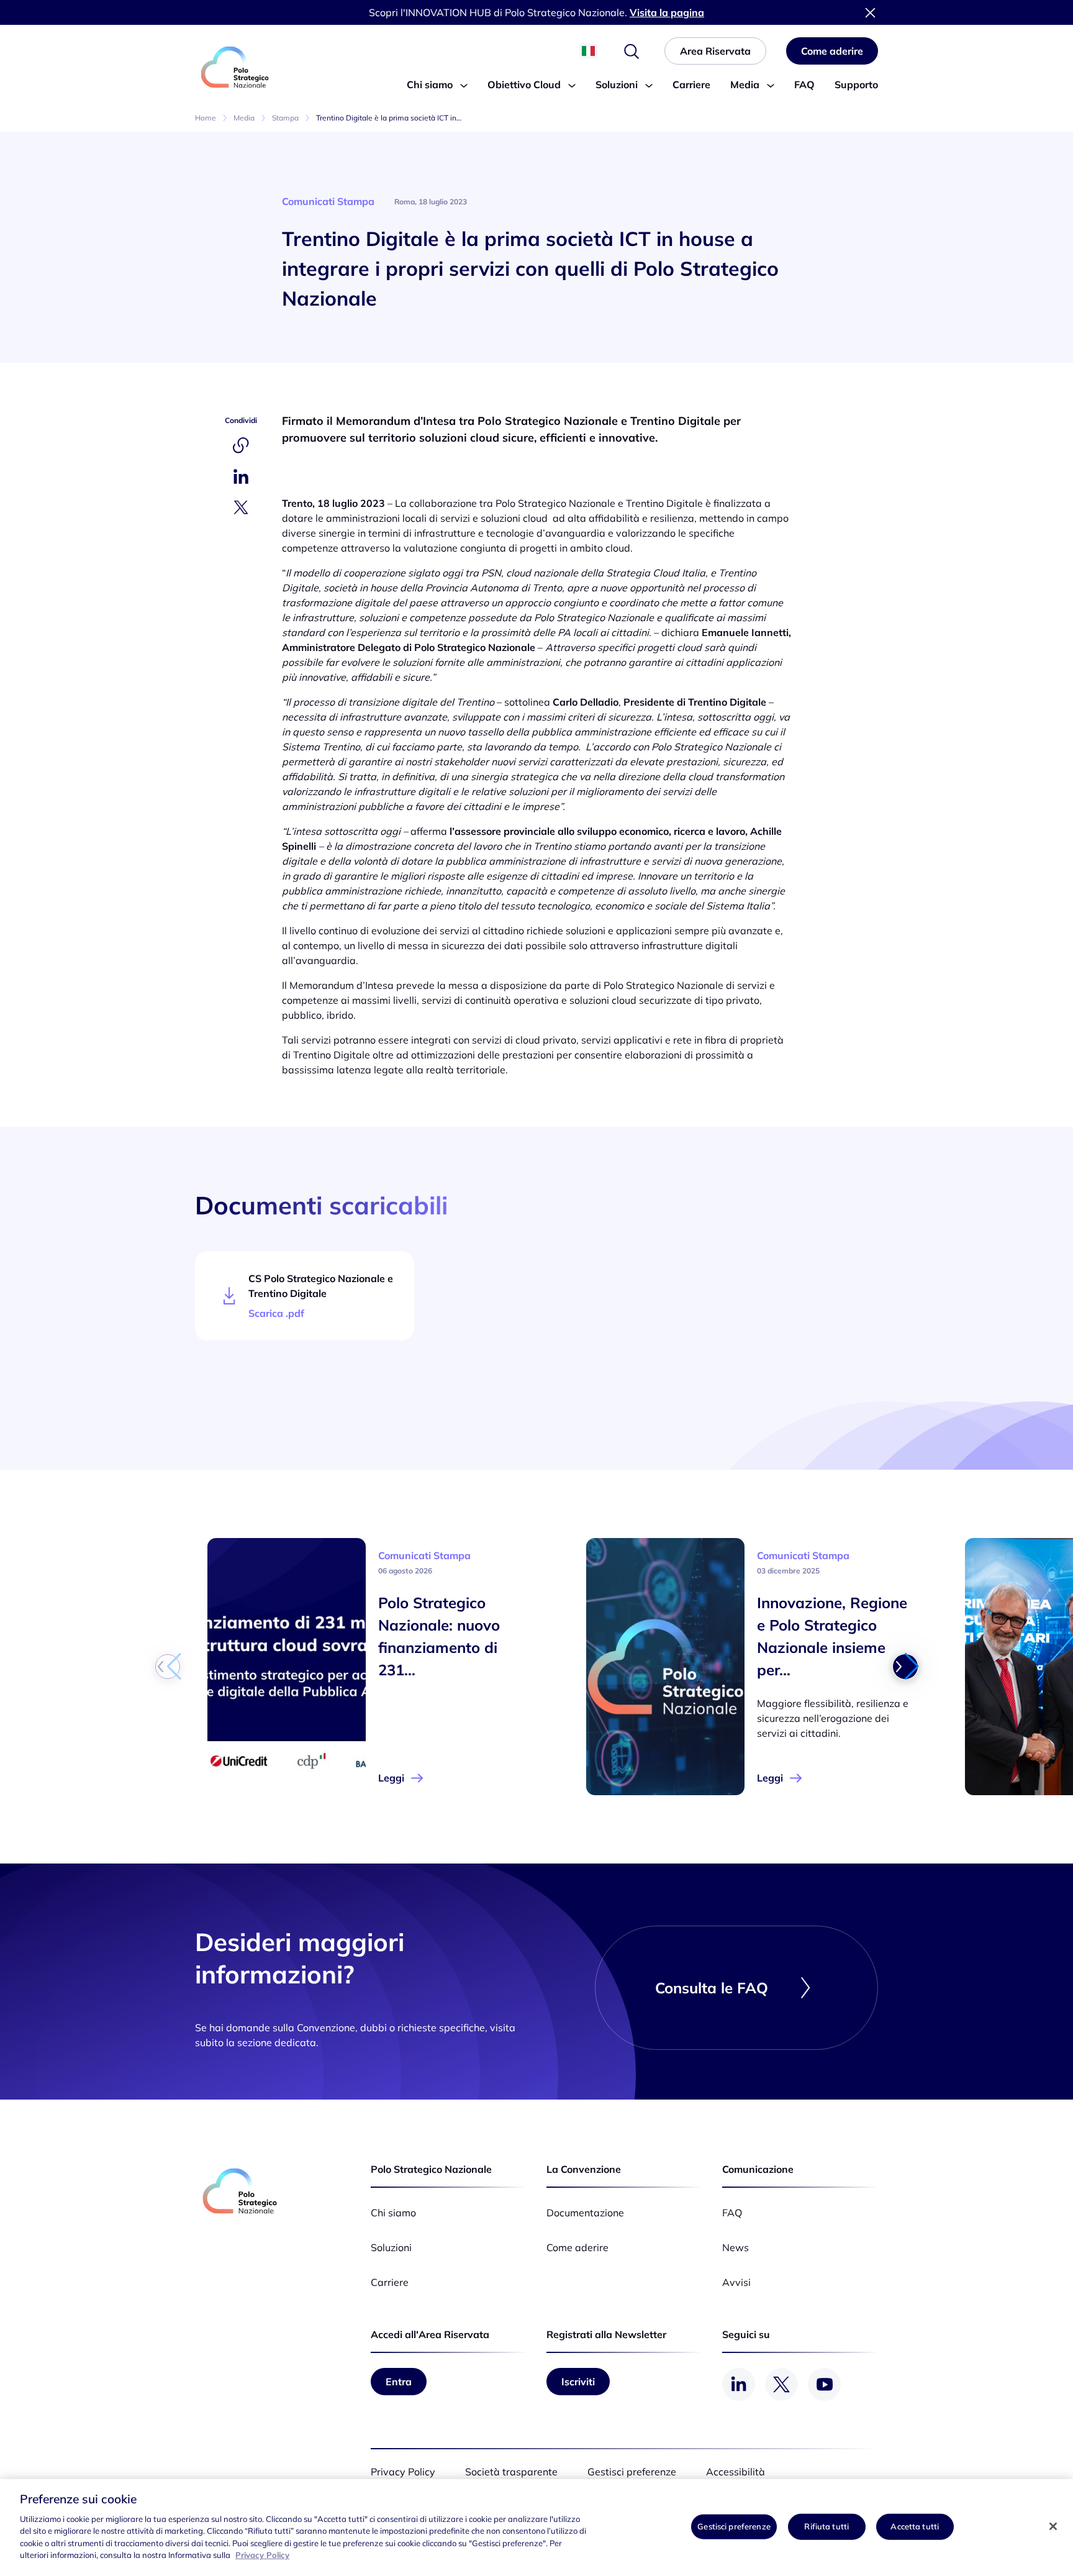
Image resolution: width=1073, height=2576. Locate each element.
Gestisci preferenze (734, 2526)
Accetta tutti (915, 2526)
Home (206, 118)
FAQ (804, 84)
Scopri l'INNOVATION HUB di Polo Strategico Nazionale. (536, 12)
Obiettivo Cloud (524, 84)
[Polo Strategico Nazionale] (235, 67)
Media (745, 84)
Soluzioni (617, 84)
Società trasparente (511, 2472)
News (736, 2247)
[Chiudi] (1053, 2526)
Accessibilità (736, 2472)
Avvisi (736, 2282)
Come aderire (577, 2247)
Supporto (856, 84)
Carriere (691, 84)
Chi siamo (430, 84)
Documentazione (585, 2213)
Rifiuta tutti (826, 2526)
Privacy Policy (403, 2472)
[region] (536, 2528)
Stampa (285, 118)
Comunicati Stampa (328, 201)
